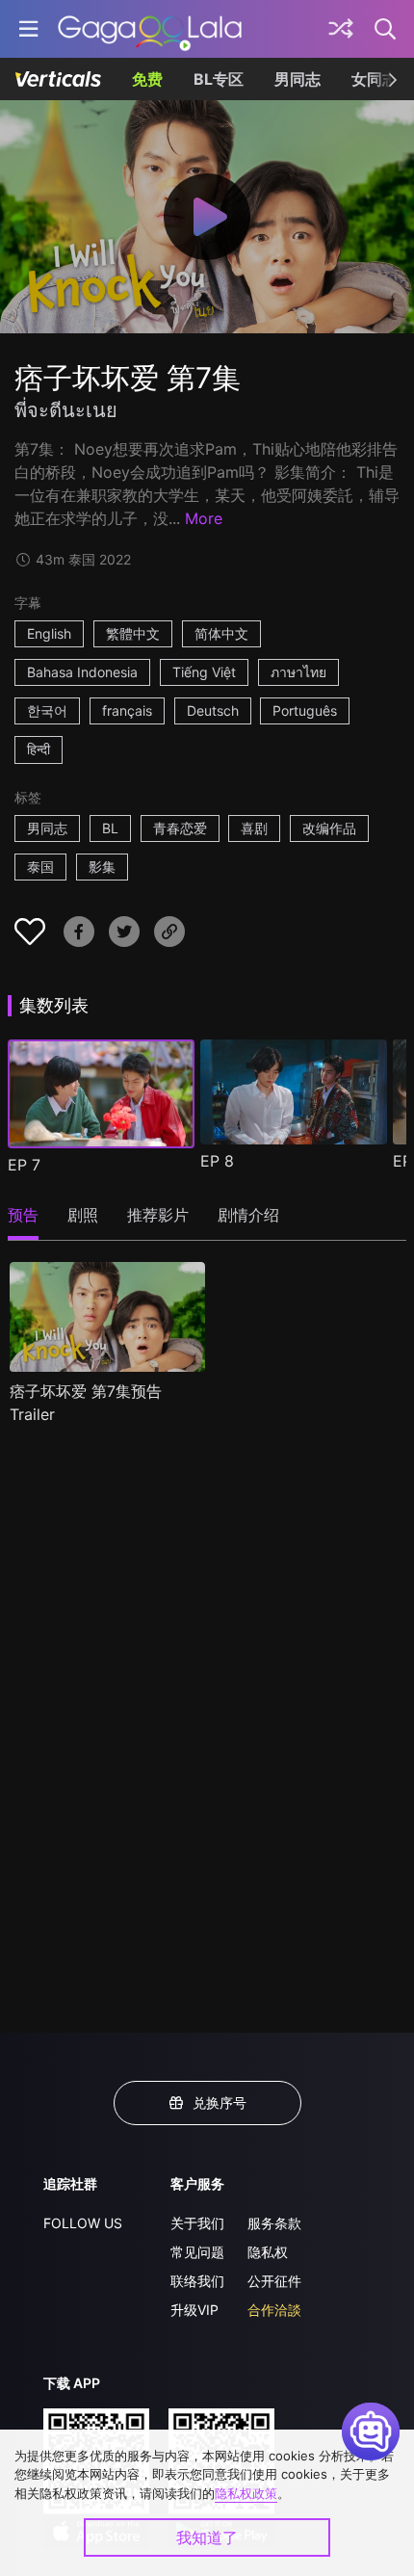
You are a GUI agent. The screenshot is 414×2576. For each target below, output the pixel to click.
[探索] (341, 29)
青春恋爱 (180, 828)
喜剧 (254, 828)
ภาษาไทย (298, 672)
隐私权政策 (246, 2493)
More (204, 518)
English (49, 633)
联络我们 (197, 2281)
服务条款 (274, 2223)
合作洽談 (274, 2310)
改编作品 (329, 828)
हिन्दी (39, 749)
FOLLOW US (83, 2223)
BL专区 (219, 79)
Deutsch (213, 710)
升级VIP (194, 2310)
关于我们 (197, 2223)
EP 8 (217, 1161)
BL (110, 828)
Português (305, 710)
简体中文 (221, 633)
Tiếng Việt (204, 672)
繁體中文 (133, 633)
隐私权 (268, 2252)
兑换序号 (220, 2103)
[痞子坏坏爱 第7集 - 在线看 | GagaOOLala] (150, 29)
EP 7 (24, 1165)
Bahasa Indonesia (82, 672)
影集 (102, 867)
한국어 (47, 710)
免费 (147, 79)
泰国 (40, 867)
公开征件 (274, 2281)
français (127, 710)
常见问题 (197, 2252)
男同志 (298, 79)
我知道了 (207, 2537)
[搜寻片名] (386, 29)
